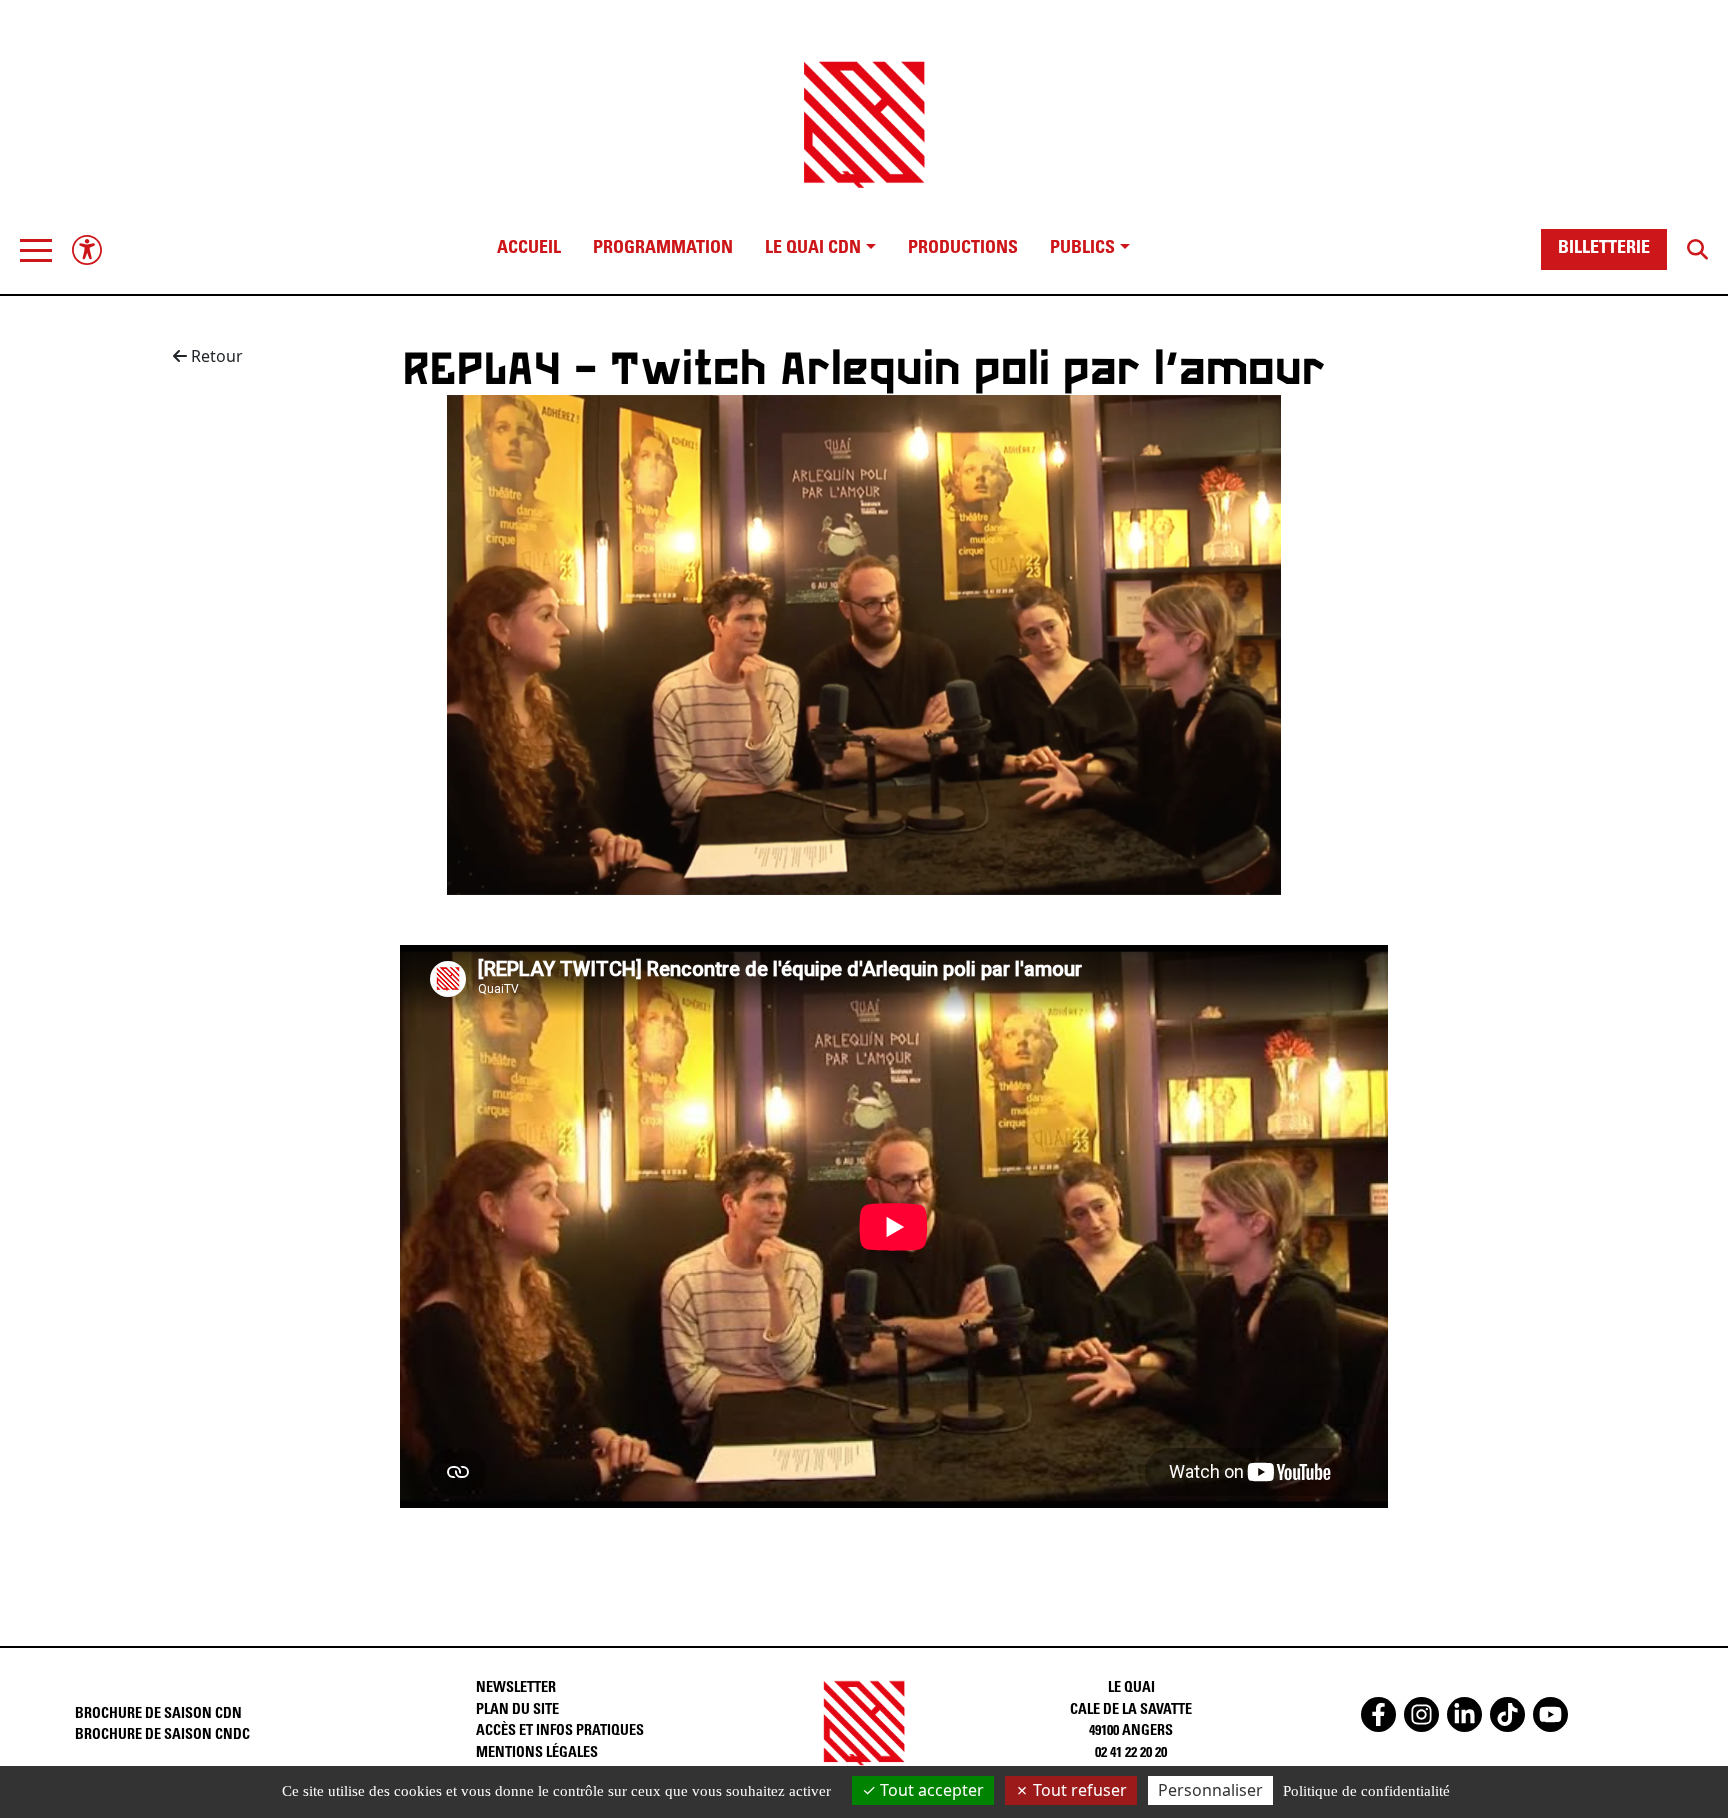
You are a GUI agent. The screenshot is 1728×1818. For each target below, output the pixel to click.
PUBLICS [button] (1082, 249)
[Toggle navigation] (36, 250)
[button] (36, 250)
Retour (215, 356)
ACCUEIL (529, 249)
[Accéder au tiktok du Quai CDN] (1507, 1714)
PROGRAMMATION (663, 249)
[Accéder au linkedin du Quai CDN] (1464, 1714)
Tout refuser (1078, 1790)
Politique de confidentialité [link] (1366, 1791)
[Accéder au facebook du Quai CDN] (1378, 1714)
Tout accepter (930, 1790)
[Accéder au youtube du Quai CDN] (1550, 1714)
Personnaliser (1210, 1790)
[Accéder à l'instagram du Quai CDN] (1421, 1714)
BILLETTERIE (1604, 249)
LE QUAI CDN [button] (813, 249)
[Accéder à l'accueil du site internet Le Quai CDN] (864, 107)
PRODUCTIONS (963, 249)
